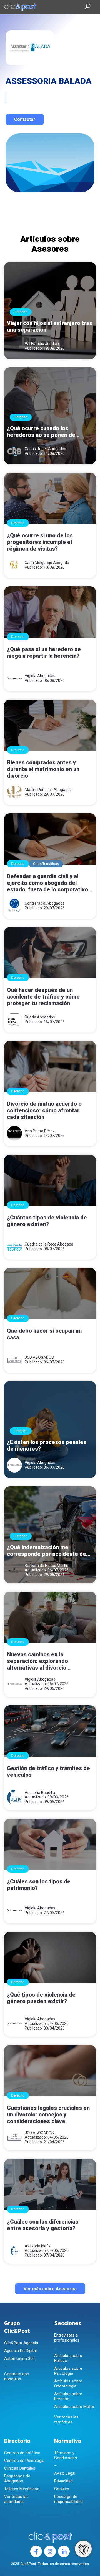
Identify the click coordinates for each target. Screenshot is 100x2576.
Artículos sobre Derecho (68, 2396)
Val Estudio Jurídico (42, 344)
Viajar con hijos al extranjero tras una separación (50, 326)
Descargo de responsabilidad (68, 2499)
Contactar (25, 119)
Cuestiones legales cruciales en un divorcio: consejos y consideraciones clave (48, 2115)
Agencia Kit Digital (20, 2351)
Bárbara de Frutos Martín (47, 1566)
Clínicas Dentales (20, 2468)
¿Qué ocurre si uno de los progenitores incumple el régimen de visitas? (40, 542)
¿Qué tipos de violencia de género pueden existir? (41, 1998)
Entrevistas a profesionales (67, 2338)
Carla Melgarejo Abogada (47, 563)
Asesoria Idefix (38, 2246)
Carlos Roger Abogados (45, 449)
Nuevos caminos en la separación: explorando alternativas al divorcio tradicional (37, 1661)
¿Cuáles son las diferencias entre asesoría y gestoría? (43, 2225)
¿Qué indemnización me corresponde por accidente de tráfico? (47, 1551)
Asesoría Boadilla (40, 1793)
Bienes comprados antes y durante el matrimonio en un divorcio (43, 769)
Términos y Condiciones (66, 2455)
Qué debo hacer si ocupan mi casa (44, 1334)
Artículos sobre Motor (74, 2407)
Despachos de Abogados (17, 2479)
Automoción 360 (19, 2358)
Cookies (62, 2489)
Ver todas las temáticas (66, 2420)
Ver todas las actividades (16, 2499)
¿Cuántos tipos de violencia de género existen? (47, 1221)
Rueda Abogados (40, 1017)
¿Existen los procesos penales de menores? (47, 1445)
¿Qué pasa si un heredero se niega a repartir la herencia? (44, 653)
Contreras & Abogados (45, 903)
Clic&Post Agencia (21, 2343)
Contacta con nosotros (17, 2376)
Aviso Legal (65, 2473)
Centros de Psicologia (24, 2461)
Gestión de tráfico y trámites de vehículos (48, 1772)
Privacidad (63, 2481)
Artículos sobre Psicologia (68, 2371)
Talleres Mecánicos (22, 2489)
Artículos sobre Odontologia (68, 2384)
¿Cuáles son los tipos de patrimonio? (39, 1885)
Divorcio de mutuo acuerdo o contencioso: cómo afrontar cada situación (44, 1110)
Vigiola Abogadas (40, 676)
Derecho (21, 312)
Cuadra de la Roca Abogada (49, 1244)
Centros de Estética (22, 2453)
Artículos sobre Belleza (68, 2358)
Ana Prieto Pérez (40, 1131)
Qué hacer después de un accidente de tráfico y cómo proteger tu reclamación (43, 997)
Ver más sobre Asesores (50, 2289)
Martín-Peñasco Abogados (48, 790)
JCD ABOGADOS (39, 1357)
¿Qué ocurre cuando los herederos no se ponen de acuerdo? (41, 432)
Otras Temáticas (46, 864)
